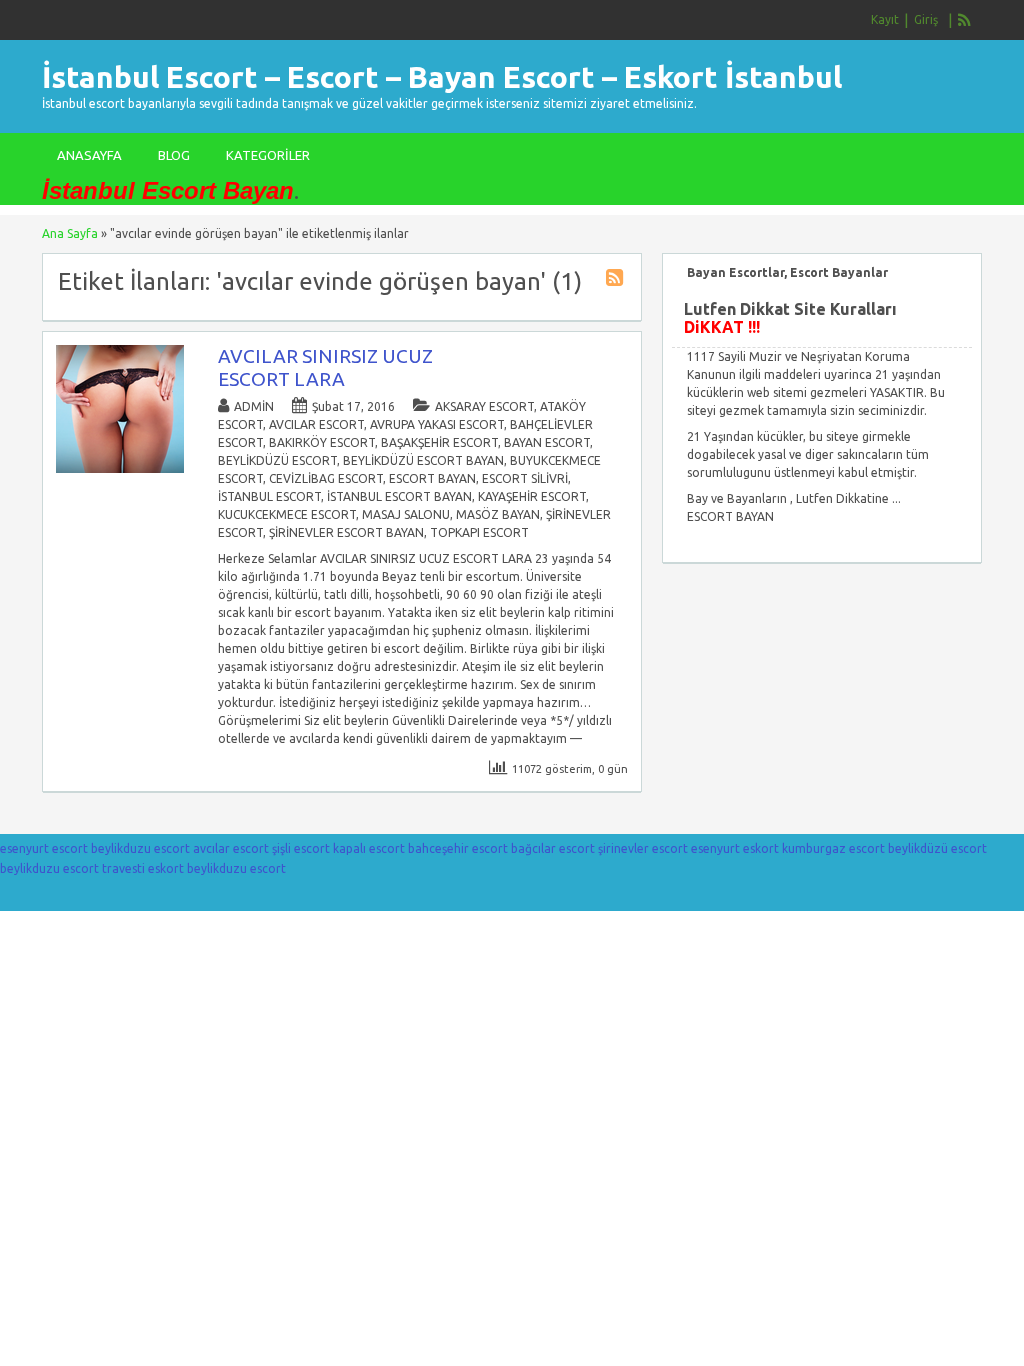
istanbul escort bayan (399, 496)
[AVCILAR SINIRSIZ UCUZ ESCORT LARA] (120, 468)
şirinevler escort (643, 848)
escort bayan (432, 478)
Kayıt (885, 19)
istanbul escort (269, 496)
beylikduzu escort (140, 848)
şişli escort (301, 848)
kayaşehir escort (532, 496)
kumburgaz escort (833, 848)
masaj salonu (406, 514)
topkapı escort (479, 532)
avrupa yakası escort (437, 424)
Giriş (926, 19)
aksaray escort (484, 406)
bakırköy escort (322, 442)
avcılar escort (316, 424)
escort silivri (525, 478)
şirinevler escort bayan (346, 532)
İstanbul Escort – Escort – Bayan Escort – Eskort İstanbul (442, 77)
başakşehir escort (439, 442)
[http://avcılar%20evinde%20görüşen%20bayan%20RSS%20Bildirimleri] (617, 280)
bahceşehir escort (458, 848)
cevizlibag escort (326, 478)
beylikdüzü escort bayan (423, 460)
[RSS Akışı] (965, 20)
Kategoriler (268, 155)
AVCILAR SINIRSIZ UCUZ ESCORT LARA (325, 367)
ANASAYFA (89, 155)
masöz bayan (498, 514)
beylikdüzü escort (277, 460)
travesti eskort (143, 868)
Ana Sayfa (70, 233)
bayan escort (547, 442)
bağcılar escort (553, 848)
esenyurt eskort (735, 848)
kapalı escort (369, 848)
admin (254, 406)
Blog (174, 155)
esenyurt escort (44, 848)
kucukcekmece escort (287, 514)
